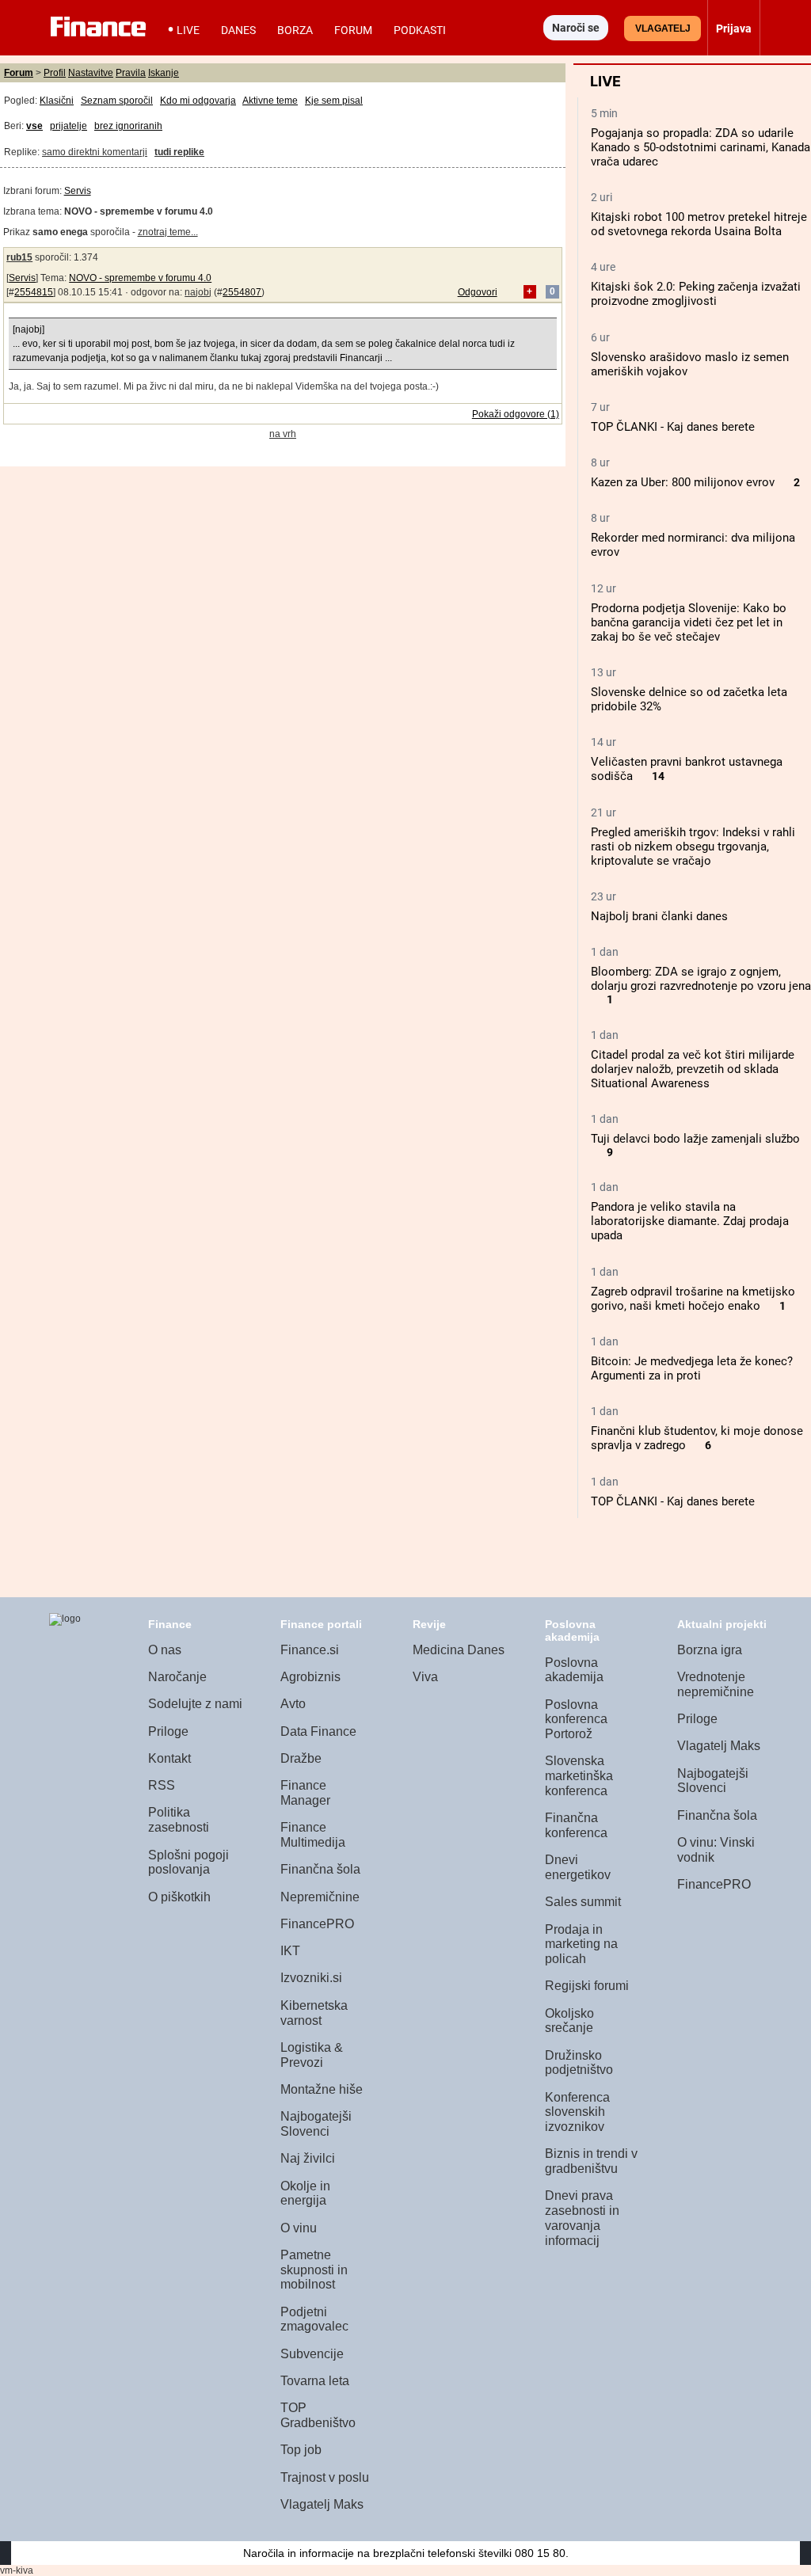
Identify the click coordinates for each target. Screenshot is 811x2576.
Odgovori (478, 292)
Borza (295, 30)
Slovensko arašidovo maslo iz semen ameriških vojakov (690, 364)
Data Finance (318, 1731)
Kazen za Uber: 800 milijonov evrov (683, 482)
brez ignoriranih (128, 126)
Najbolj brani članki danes (659, 916)
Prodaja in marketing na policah (581, 1944)
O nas (165, 1650)
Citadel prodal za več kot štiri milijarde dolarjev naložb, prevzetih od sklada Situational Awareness (693, 1069)
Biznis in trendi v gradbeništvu (591, 2161)
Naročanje (177, 1677)
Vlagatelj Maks (322, 2504)
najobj (198, 292)
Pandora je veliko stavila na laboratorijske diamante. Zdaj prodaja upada (690, 1221)
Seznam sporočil (117, 101)
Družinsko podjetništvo (579, 2063)
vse (34, 126)
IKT (290, 1951)
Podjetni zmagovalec (314, 2319)
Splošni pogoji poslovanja (188, 1863)
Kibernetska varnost (314, 2013)
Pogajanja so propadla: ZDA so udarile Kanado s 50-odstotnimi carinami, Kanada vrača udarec (701, 147)
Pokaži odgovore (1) (516, 414)
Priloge (168, 1731)
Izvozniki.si (311, 1978)
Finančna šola (320, 1869)
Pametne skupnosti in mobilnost (314, 2270)
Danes (238, 30)
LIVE (188, 30)
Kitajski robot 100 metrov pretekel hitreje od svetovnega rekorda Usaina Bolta (699, 224)
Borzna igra (710, 1650)
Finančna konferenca (576, 1825)
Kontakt (169, 1758)
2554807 (242, 292)
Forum (353, 30)
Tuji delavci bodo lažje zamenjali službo (695, 1139)
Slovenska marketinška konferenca (579, 1775)
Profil (55, 73)
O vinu (299, 2228)
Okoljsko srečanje (569, 2021)
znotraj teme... (168, 232)
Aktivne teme (270, 101)
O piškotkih (179, 1897)
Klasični (57, 101)
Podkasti (420, 30)
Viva (425, 1677)
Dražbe (301, 1758)
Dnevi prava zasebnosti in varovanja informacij (582, 2218)
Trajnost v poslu (325, 2477)
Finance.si (310, 1650)
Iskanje (164, 73)
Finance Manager (305, 1793)
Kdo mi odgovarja (198, 101)
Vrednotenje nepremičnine (716, 1684)
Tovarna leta (315, 2381)
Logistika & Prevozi (312, 2055)
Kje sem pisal (334, 101)
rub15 (19, 257)
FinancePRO (317, 1924)
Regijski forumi (587, 1986)
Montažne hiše (322, 2089)
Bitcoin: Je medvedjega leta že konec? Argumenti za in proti (692, 1368)
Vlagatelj (663, 29)
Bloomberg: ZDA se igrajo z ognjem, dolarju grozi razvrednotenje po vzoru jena (701, 979)
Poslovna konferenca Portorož (576, 1719)
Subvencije (312, 2354)
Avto (293, 1704)
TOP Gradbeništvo (318, 2415)
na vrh (283, 434)
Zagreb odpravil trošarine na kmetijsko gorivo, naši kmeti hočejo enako (693, 1299)
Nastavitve (91, 73)
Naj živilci (308, 2158)
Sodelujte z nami (195, 1704)
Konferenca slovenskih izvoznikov (577, 2112)
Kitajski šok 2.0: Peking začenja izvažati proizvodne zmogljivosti (696, 294)
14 (658, 776)
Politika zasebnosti (179, 1820)
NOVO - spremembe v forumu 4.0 (140, 278)
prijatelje (69, 126)
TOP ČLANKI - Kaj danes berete (673, 427)
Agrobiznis (310, 1677)
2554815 (34, 292)
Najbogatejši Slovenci (316, 2124)
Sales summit (583, 1902)
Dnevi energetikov (578, 1867)
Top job (301, 2450)
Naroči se (576, 28)
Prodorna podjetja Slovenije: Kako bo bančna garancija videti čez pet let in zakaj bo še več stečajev (689, 622)
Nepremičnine (320, 1897)
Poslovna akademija (574, 1670)
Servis (78, 191)
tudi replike (179, 152)
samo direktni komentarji (95, 152)
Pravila (131, 73)
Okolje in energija (305, 2194)
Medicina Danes (459, 1650)
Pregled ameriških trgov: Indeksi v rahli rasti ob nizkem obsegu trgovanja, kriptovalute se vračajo (693, 847)
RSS (162, 1785)
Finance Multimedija (313, 1835)
